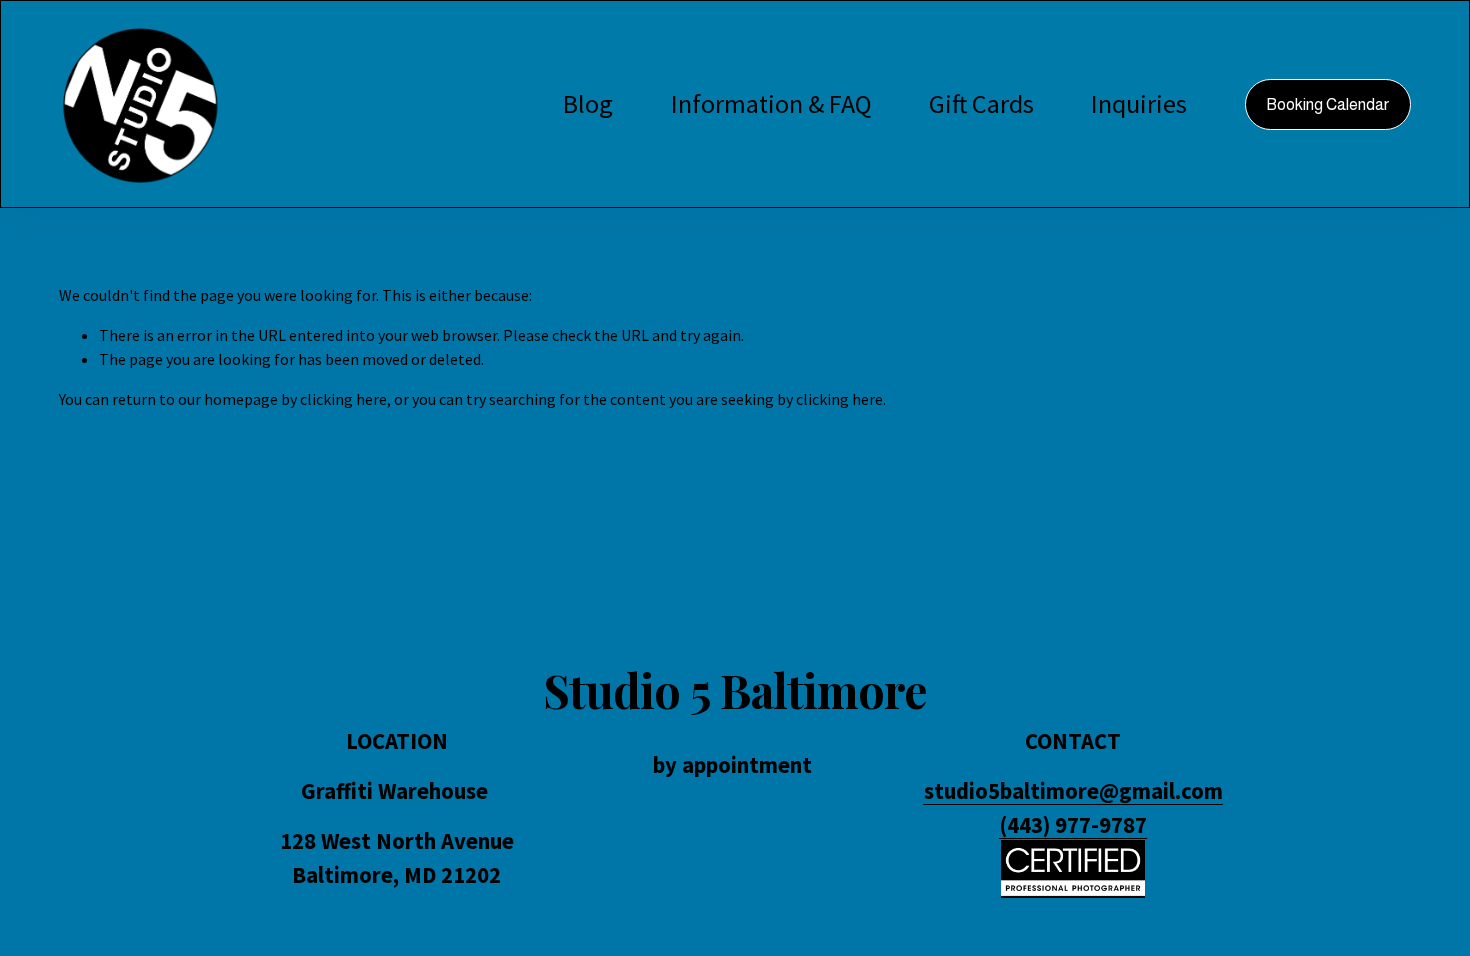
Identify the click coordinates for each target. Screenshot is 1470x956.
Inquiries (1139, 103)
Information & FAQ (771, 103)
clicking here (343, 399)
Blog (588, 103)
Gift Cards (981, 103)
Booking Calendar (1327, 104)
